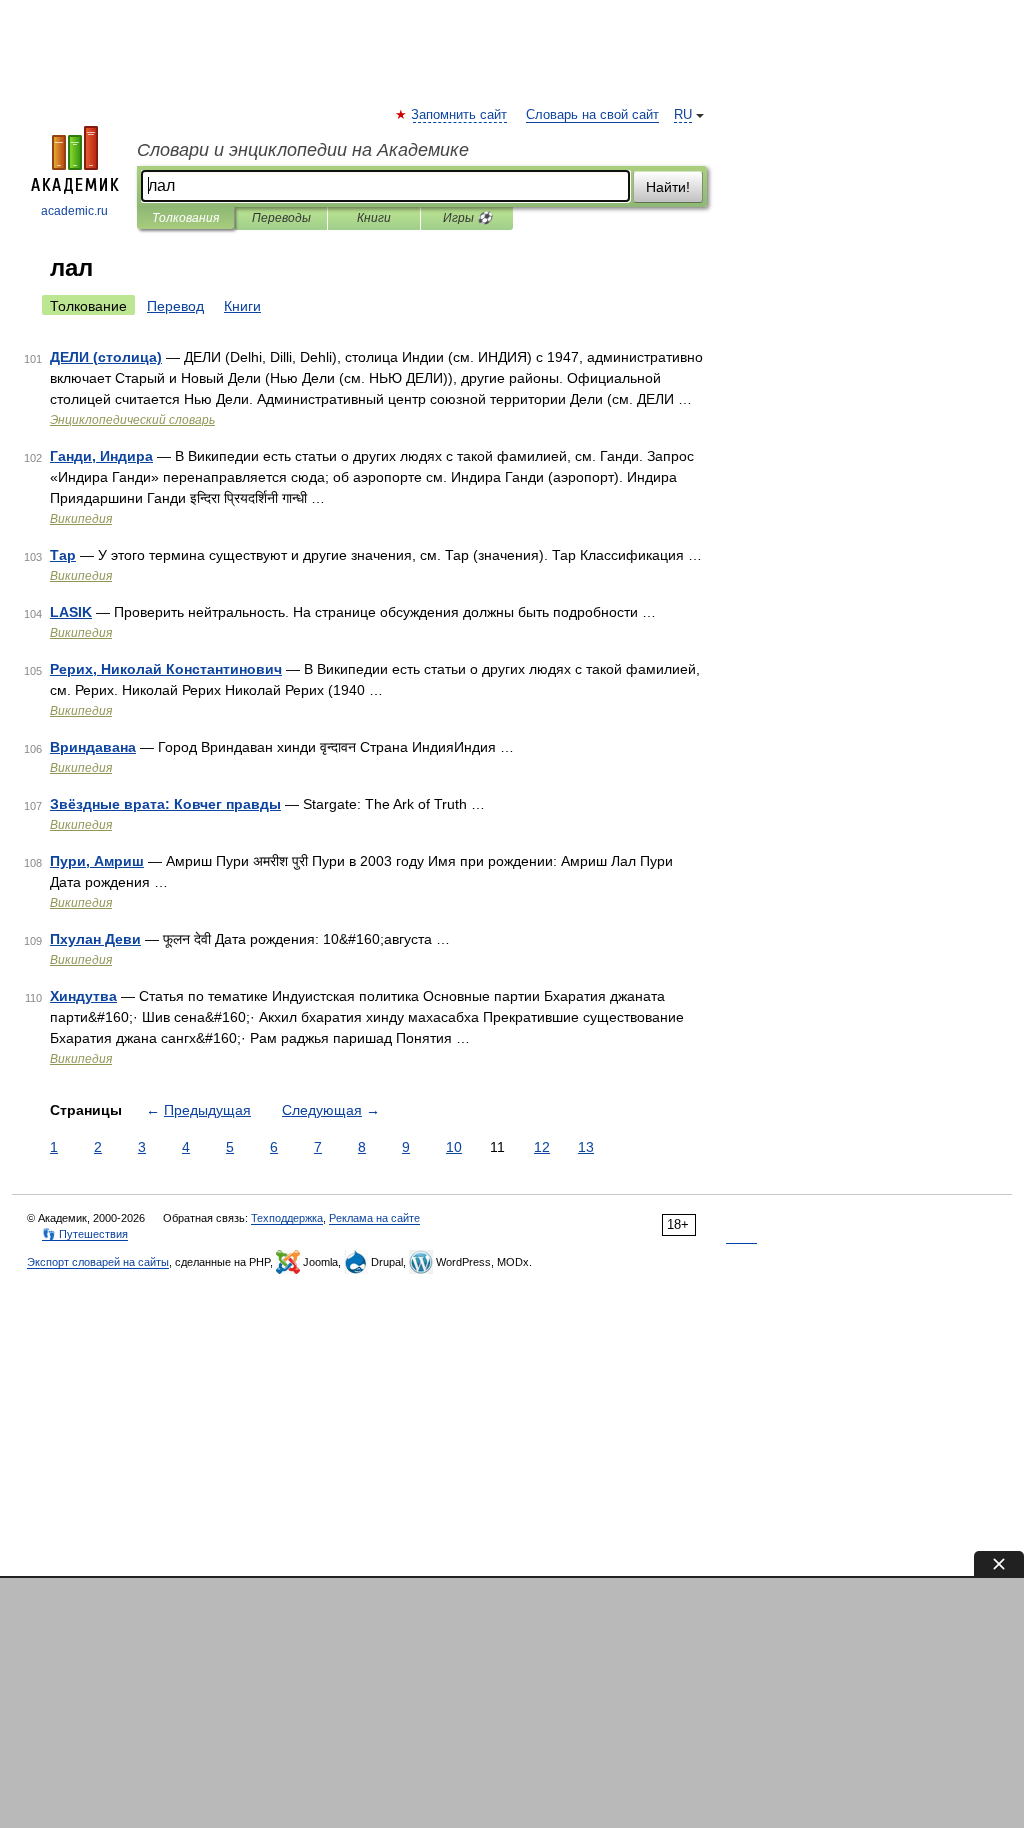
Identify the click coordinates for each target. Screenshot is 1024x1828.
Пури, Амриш (97, 861)
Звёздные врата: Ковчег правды (165, 804)
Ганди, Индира (101, 456)
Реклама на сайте (374, 1218)
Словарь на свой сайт (592, 115)
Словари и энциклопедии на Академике (303, 150)
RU (683, 115)
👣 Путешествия (85, 1234)
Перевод (175, 306)
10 (454, 1147)
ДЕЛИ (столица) (106, 357)
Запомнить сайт (460, 115)
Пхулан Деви (95, 939)
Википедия (81, 519)
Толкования (185, 218)
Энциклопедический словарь (132, 420)
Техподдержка (287, 1218)
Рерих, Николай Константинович (166, 669)
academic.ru (74, 211)
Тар (63, 555)
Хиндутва (83, 996)
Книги (374, 218)
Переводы (281, 218)
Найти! (668, 187)
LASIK (71, 612)
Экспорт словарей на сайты (98, 1262)
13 (586, 1147)
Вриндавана (93, 747)
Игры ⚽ (467, 218)
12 (542, 1147)
